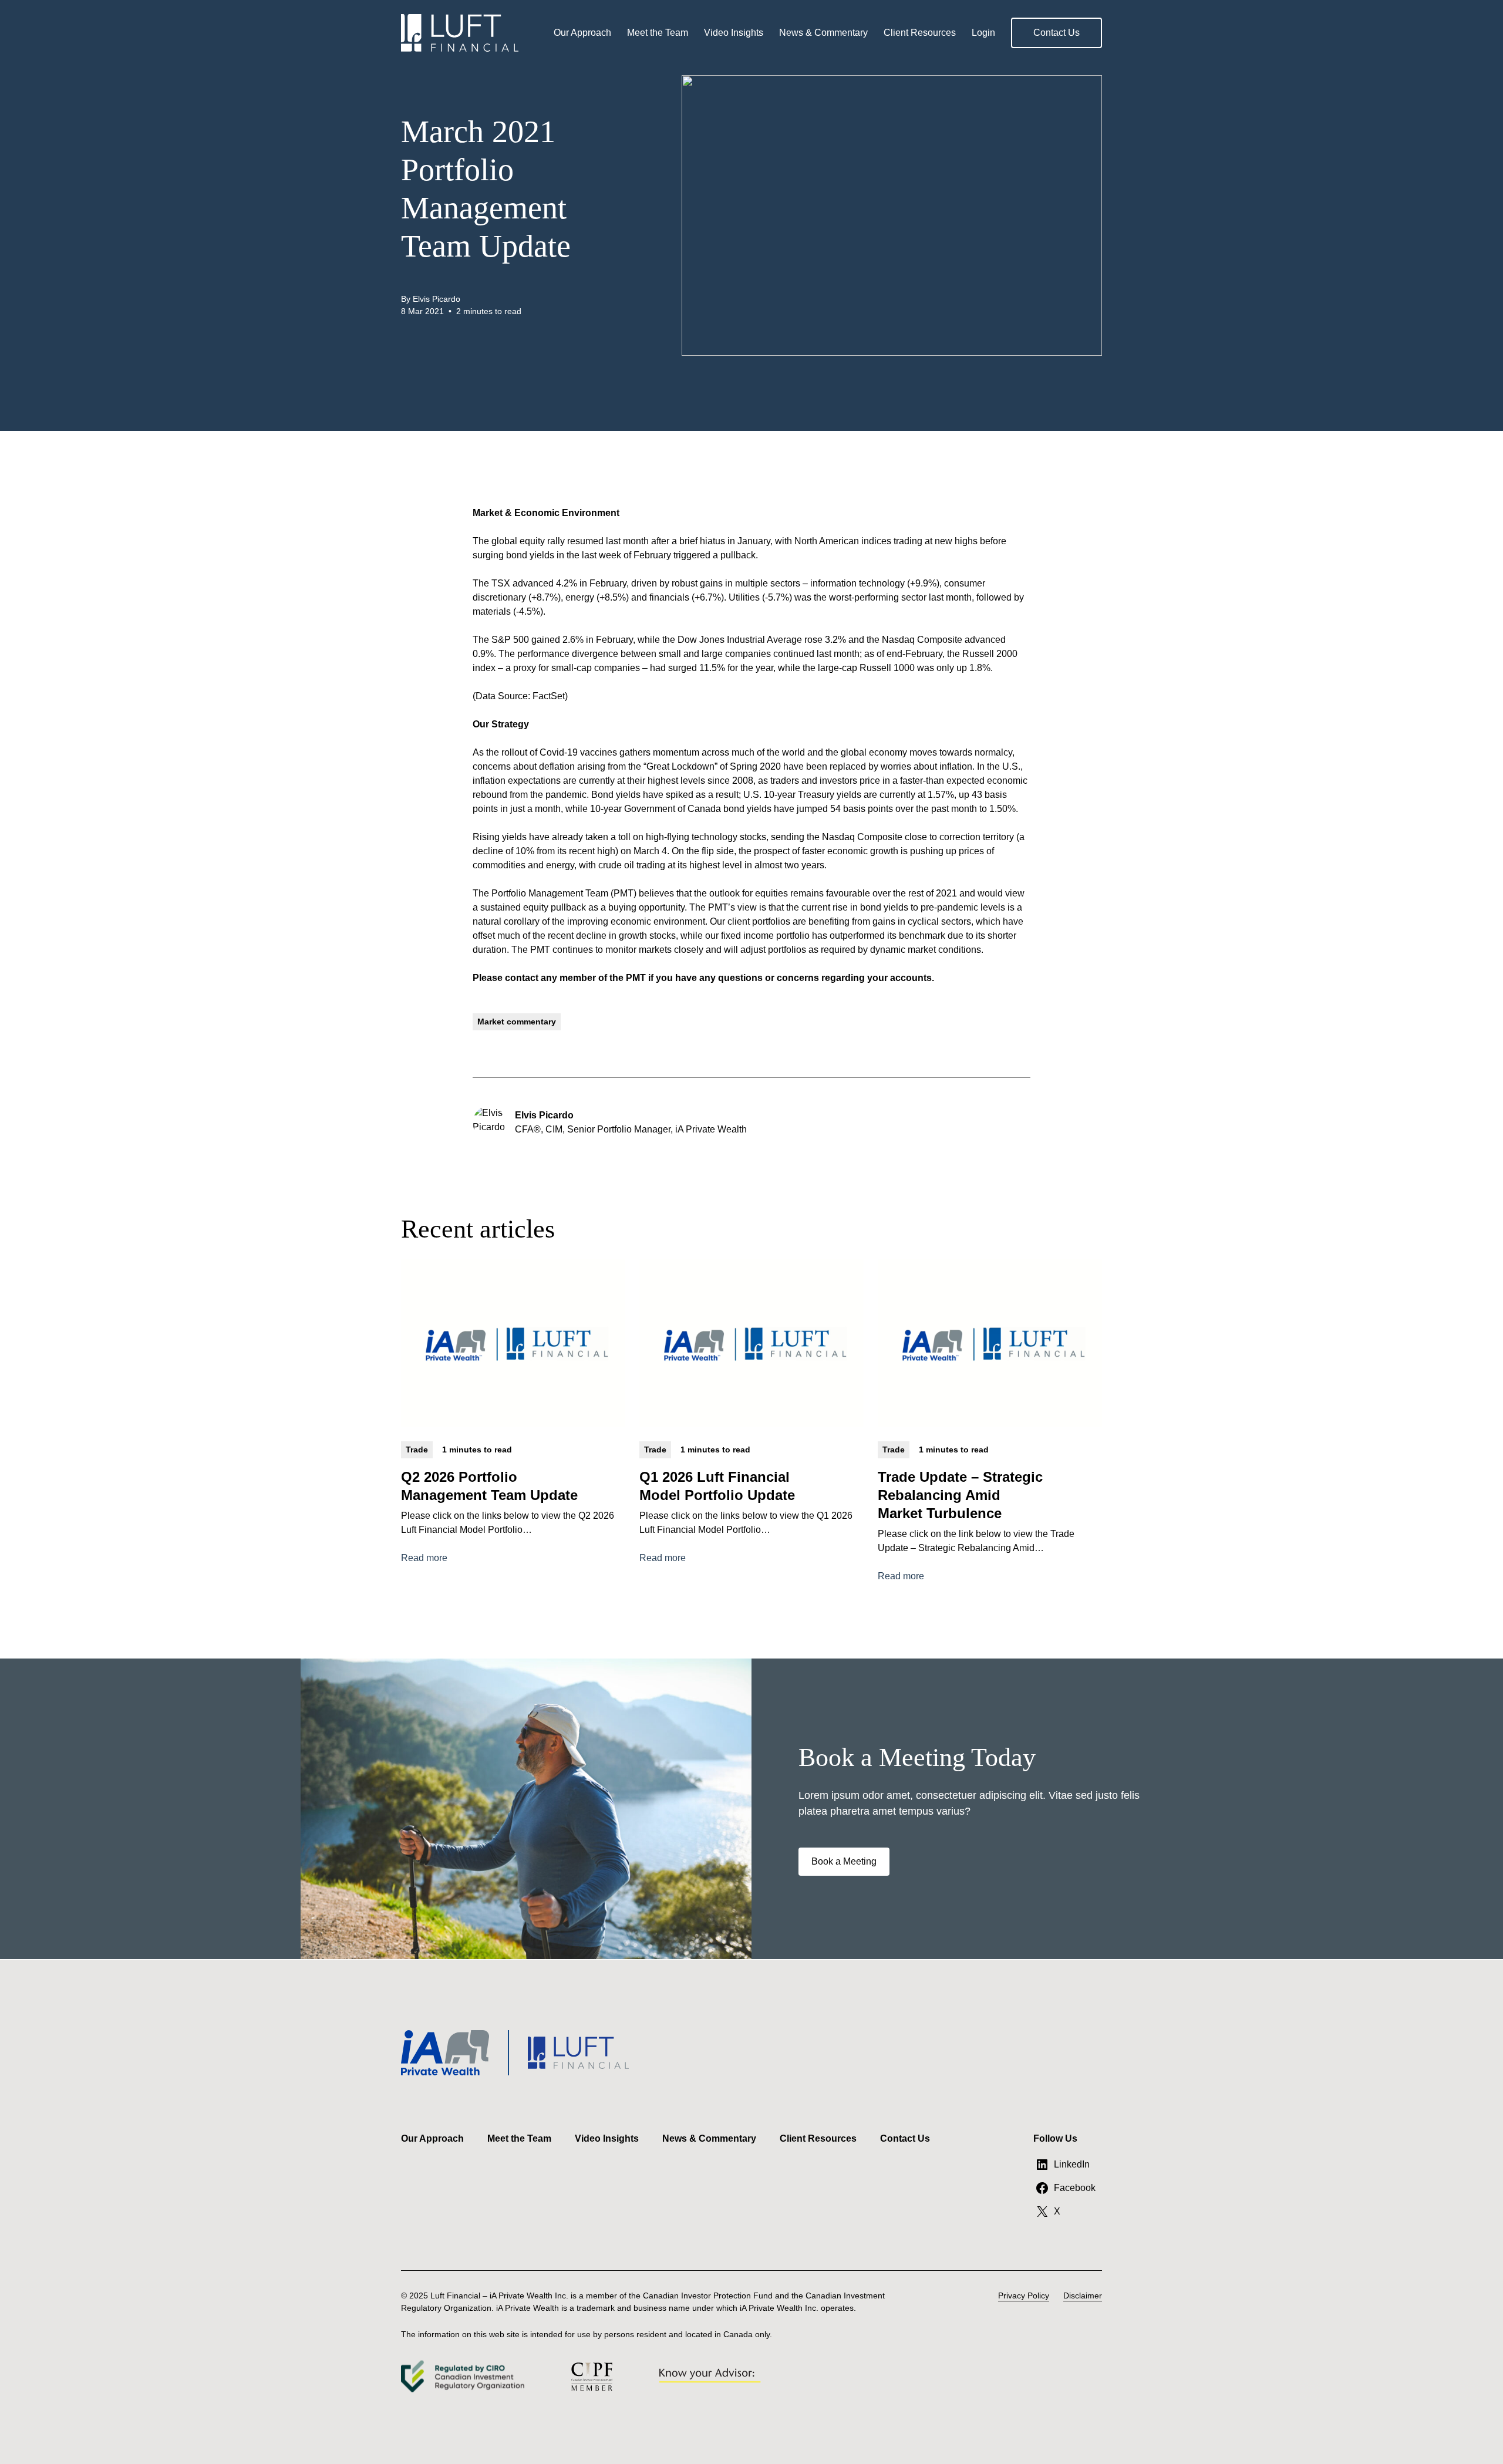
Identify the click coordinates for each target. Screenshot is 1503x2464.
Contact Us (1057, 33)
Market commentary (517, 1022)
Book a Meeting (844, 1861)
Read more (424, 1559)
